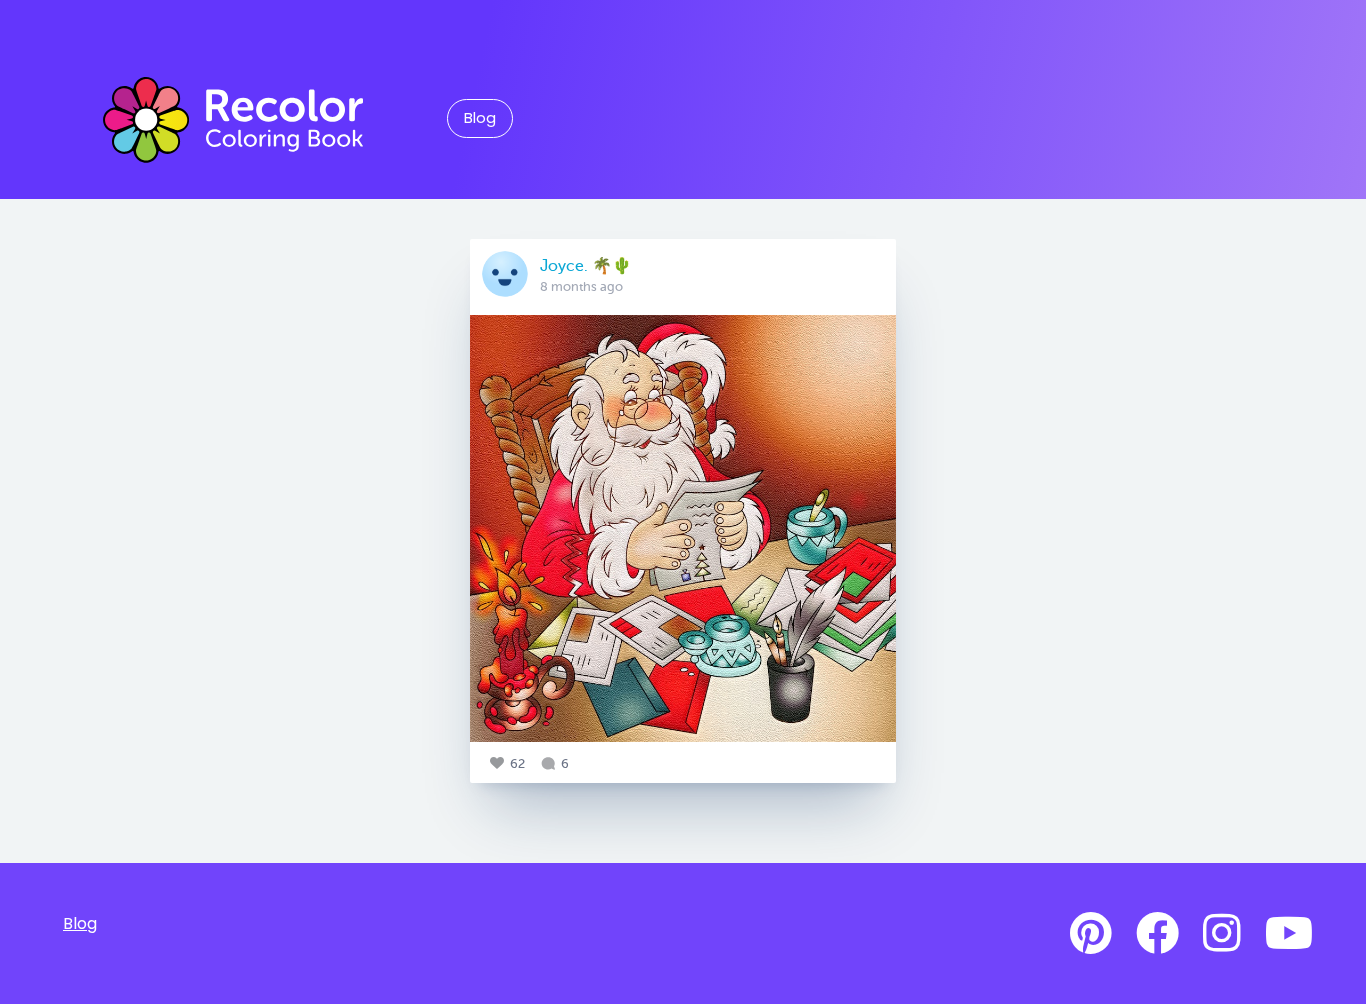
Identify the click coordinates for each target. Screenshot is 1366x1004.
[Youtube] (1289, 934)
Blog (480, 118)
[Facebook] (1157, 934)
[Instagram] (1222, 934)
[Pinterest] (1091, 934)
